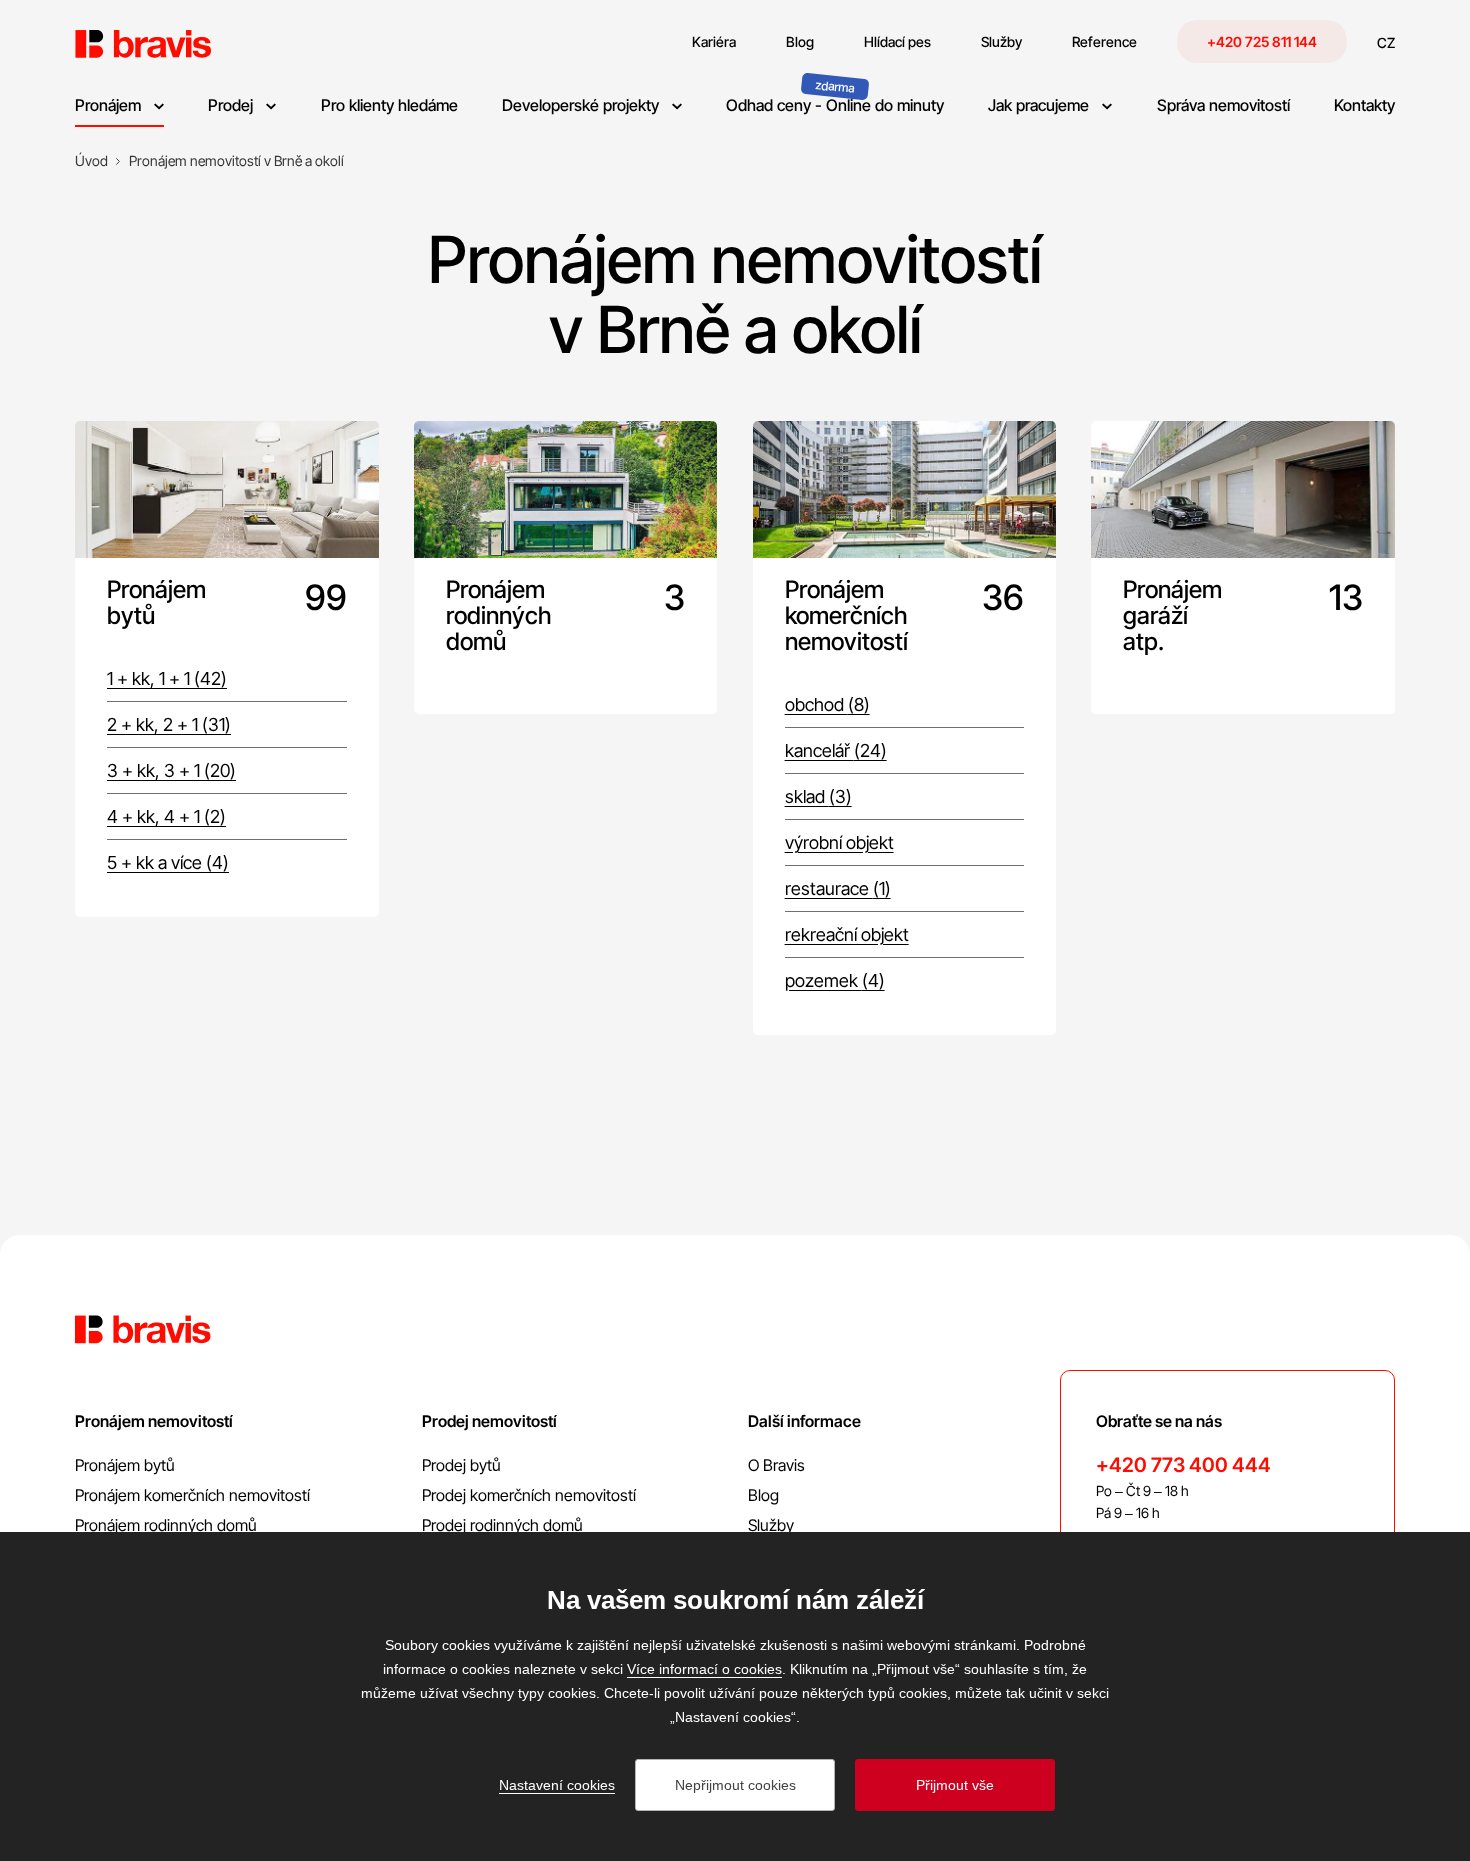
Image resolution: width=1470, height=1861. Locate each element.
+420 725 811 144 (1262, 41)
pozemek (835, 980)
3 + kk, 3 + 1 (171, 770)
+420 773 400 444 (1183, 1465)
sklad (818, 796)
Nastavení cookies (557, 1785)
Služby (771, 1525)
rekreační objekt (847, 934)
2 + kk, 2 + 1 (169, 724)
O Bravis (776, 1465)
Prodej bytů (461, 1465)
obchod (827, 704)
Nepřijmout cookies (735, 1785)
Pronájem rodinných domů (498, 616)
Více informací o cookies (704, 1669)
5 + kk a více (168, 862)
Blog (763, 1495)
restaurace (838, 888)
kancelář (836, 750)
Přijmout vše (955, 1785)
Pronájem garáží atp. (1172, 616)
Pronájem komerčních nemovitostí (839, 616)
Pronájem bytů (156, 603)
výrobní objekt (839, 842)
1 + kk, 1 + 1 (167, 678)
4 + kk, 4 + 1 (166, 816)
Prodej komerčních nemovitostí (529, 1495)
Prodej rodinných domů (502, 1525)
